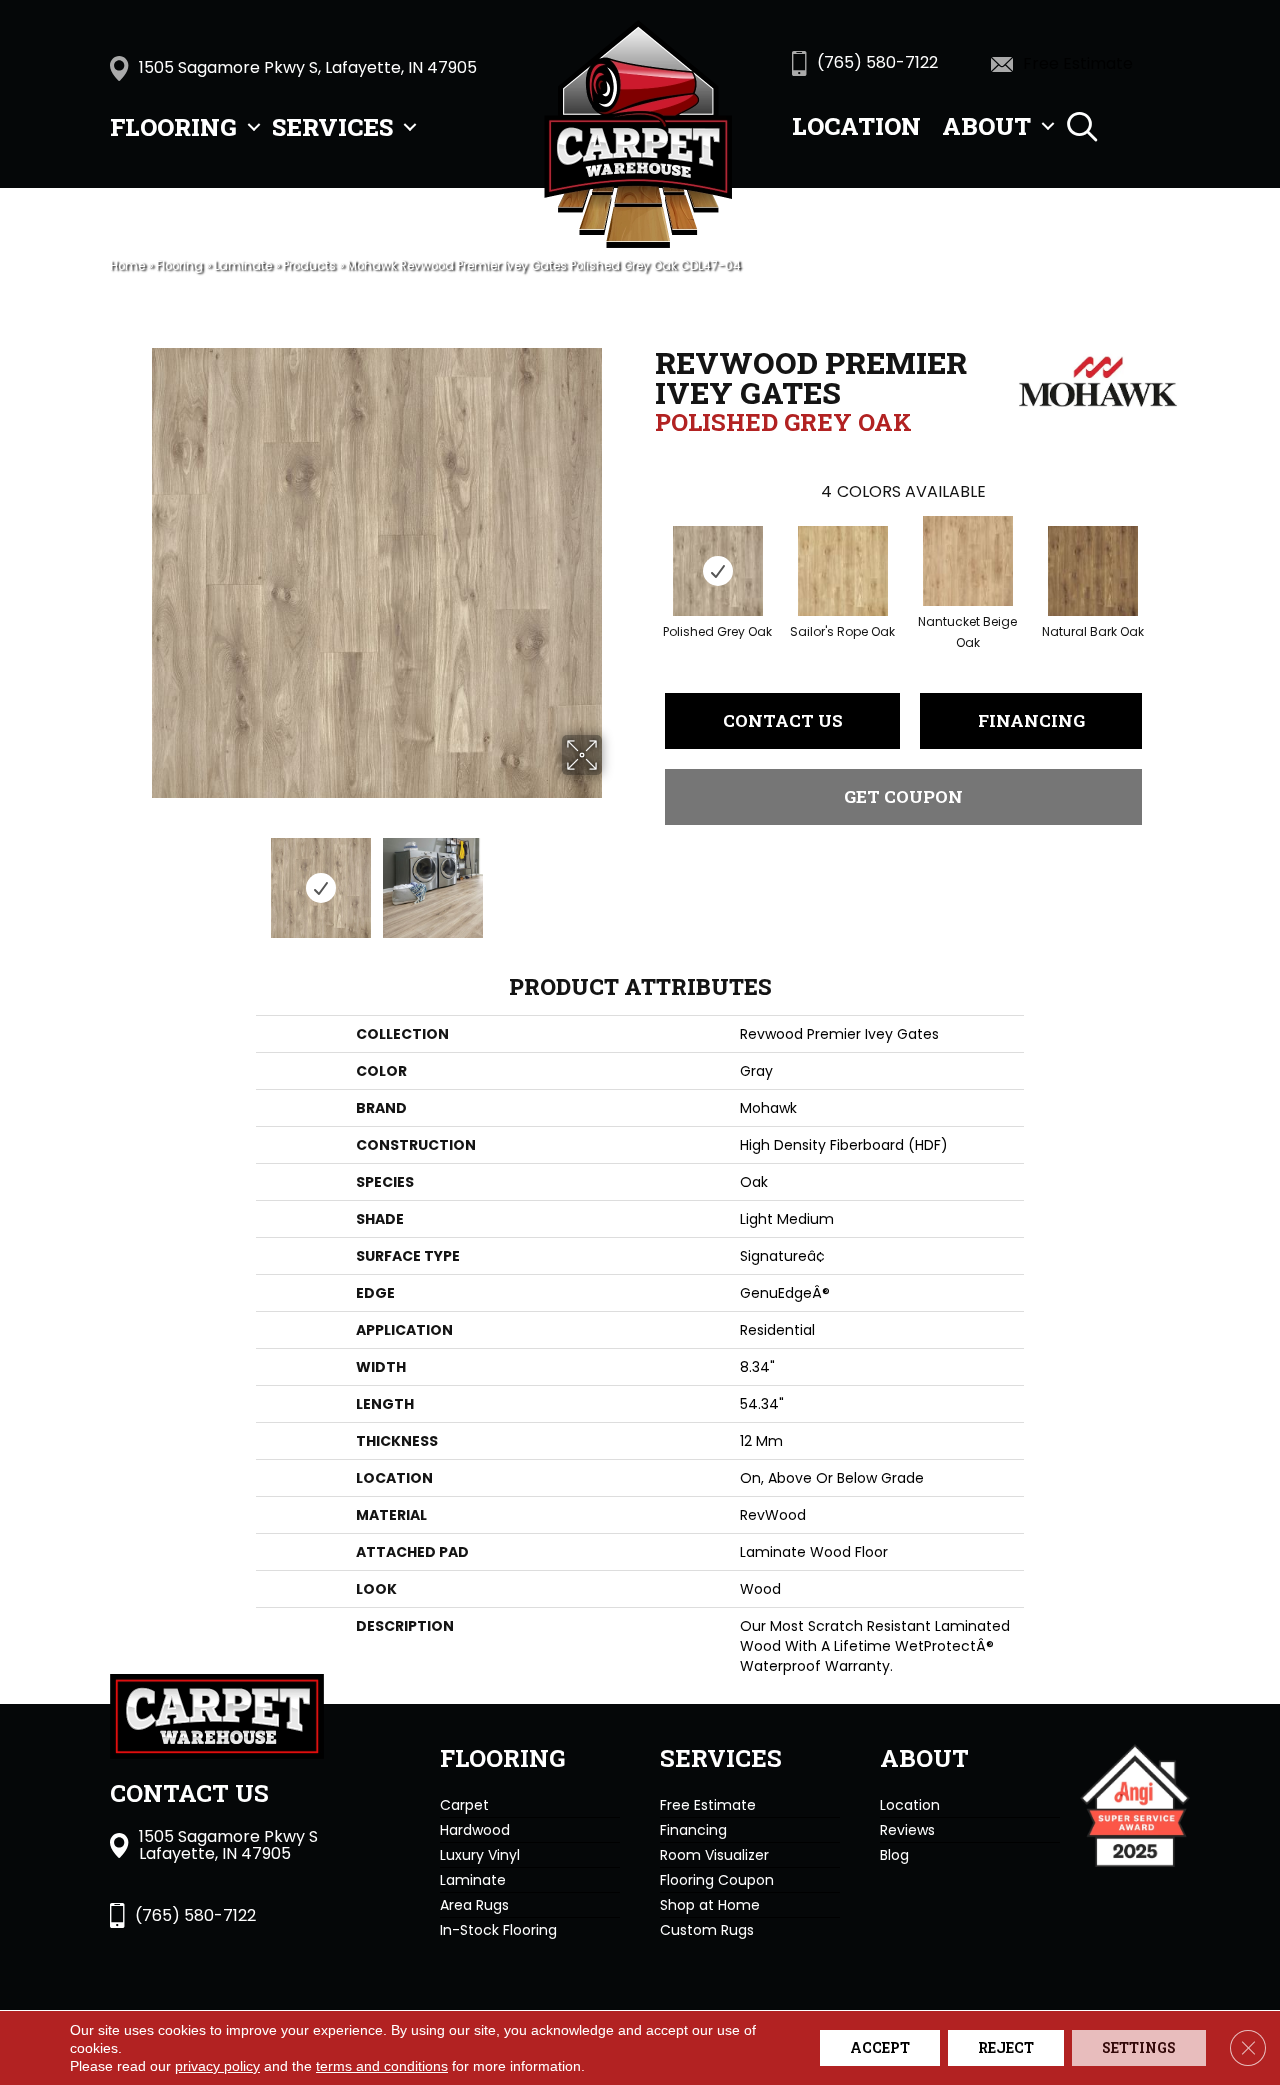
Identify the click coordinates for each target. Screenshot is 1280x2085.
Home (127, 266)
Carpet (464, 1805)
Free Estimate (708, 1805)
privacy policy (217, 2066)
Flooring (173, 127)
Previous (138, 878)
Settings (1139, 2047)
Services (332, 127)
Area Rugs (474, 1905)
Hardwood (475, 1830)
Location (856, 126)
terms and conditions (382, 2066)
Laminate (243, 266)
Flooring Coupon (717, 1880)
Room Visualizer (714, 1855)
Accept (880, 2047)
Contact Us (783, 720)
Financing (1031, 720)
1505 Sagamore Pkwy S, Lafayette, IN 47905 (308, 67)
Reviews (907, 1830)
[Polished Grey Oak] (718, 571)
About (986, 126)
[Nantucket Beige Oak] (968, 561)
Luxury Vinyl (480, 1855)
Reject (1006, 2047)
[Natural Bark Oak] (1093, 571)
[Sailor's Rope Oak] (843, 571)
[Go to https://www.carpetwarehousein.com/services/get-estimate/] (1090, 63)
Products (309, 266)
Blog (894, 1855)
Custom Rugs (707, 1930)
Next (615, 878)
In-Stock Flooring (498, 1930)
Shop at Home (710, 1905)
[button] (254, 127)
